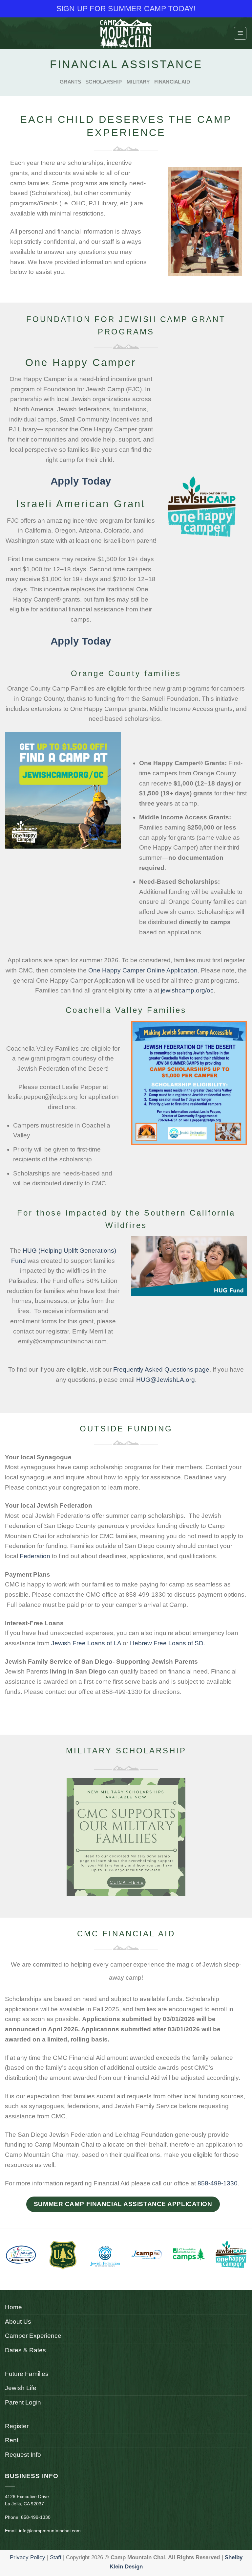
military (138, 82)
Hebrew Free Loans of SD (167, 1643)
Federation (35, 1556)
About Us (18, 2322)
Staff (56, 2557)
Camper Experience (33, 2336)
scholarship (104, 82)
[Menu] (240, 33)
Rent (12, 2440)
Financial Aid (172, 82)
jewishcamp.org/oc (187, 990)
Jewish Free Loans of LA (86, 1643)
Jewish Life (21, 2388)
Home (13, 2307)
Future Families (27, 2374)
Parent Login (23, 2402)
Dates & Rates (25, 2350)
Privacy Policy (28, 2557)
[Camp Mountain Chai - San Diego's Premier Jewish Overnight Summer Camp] (126, 33)
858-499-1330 (218, 2183)
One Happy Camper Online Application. (145, 970)
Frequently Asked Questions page (161, 1369)
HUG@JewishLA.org (166, 1380)
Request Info (23, 2455)
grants (70, 82)
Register (17, 2426)
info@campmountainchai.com (50, 2531)
